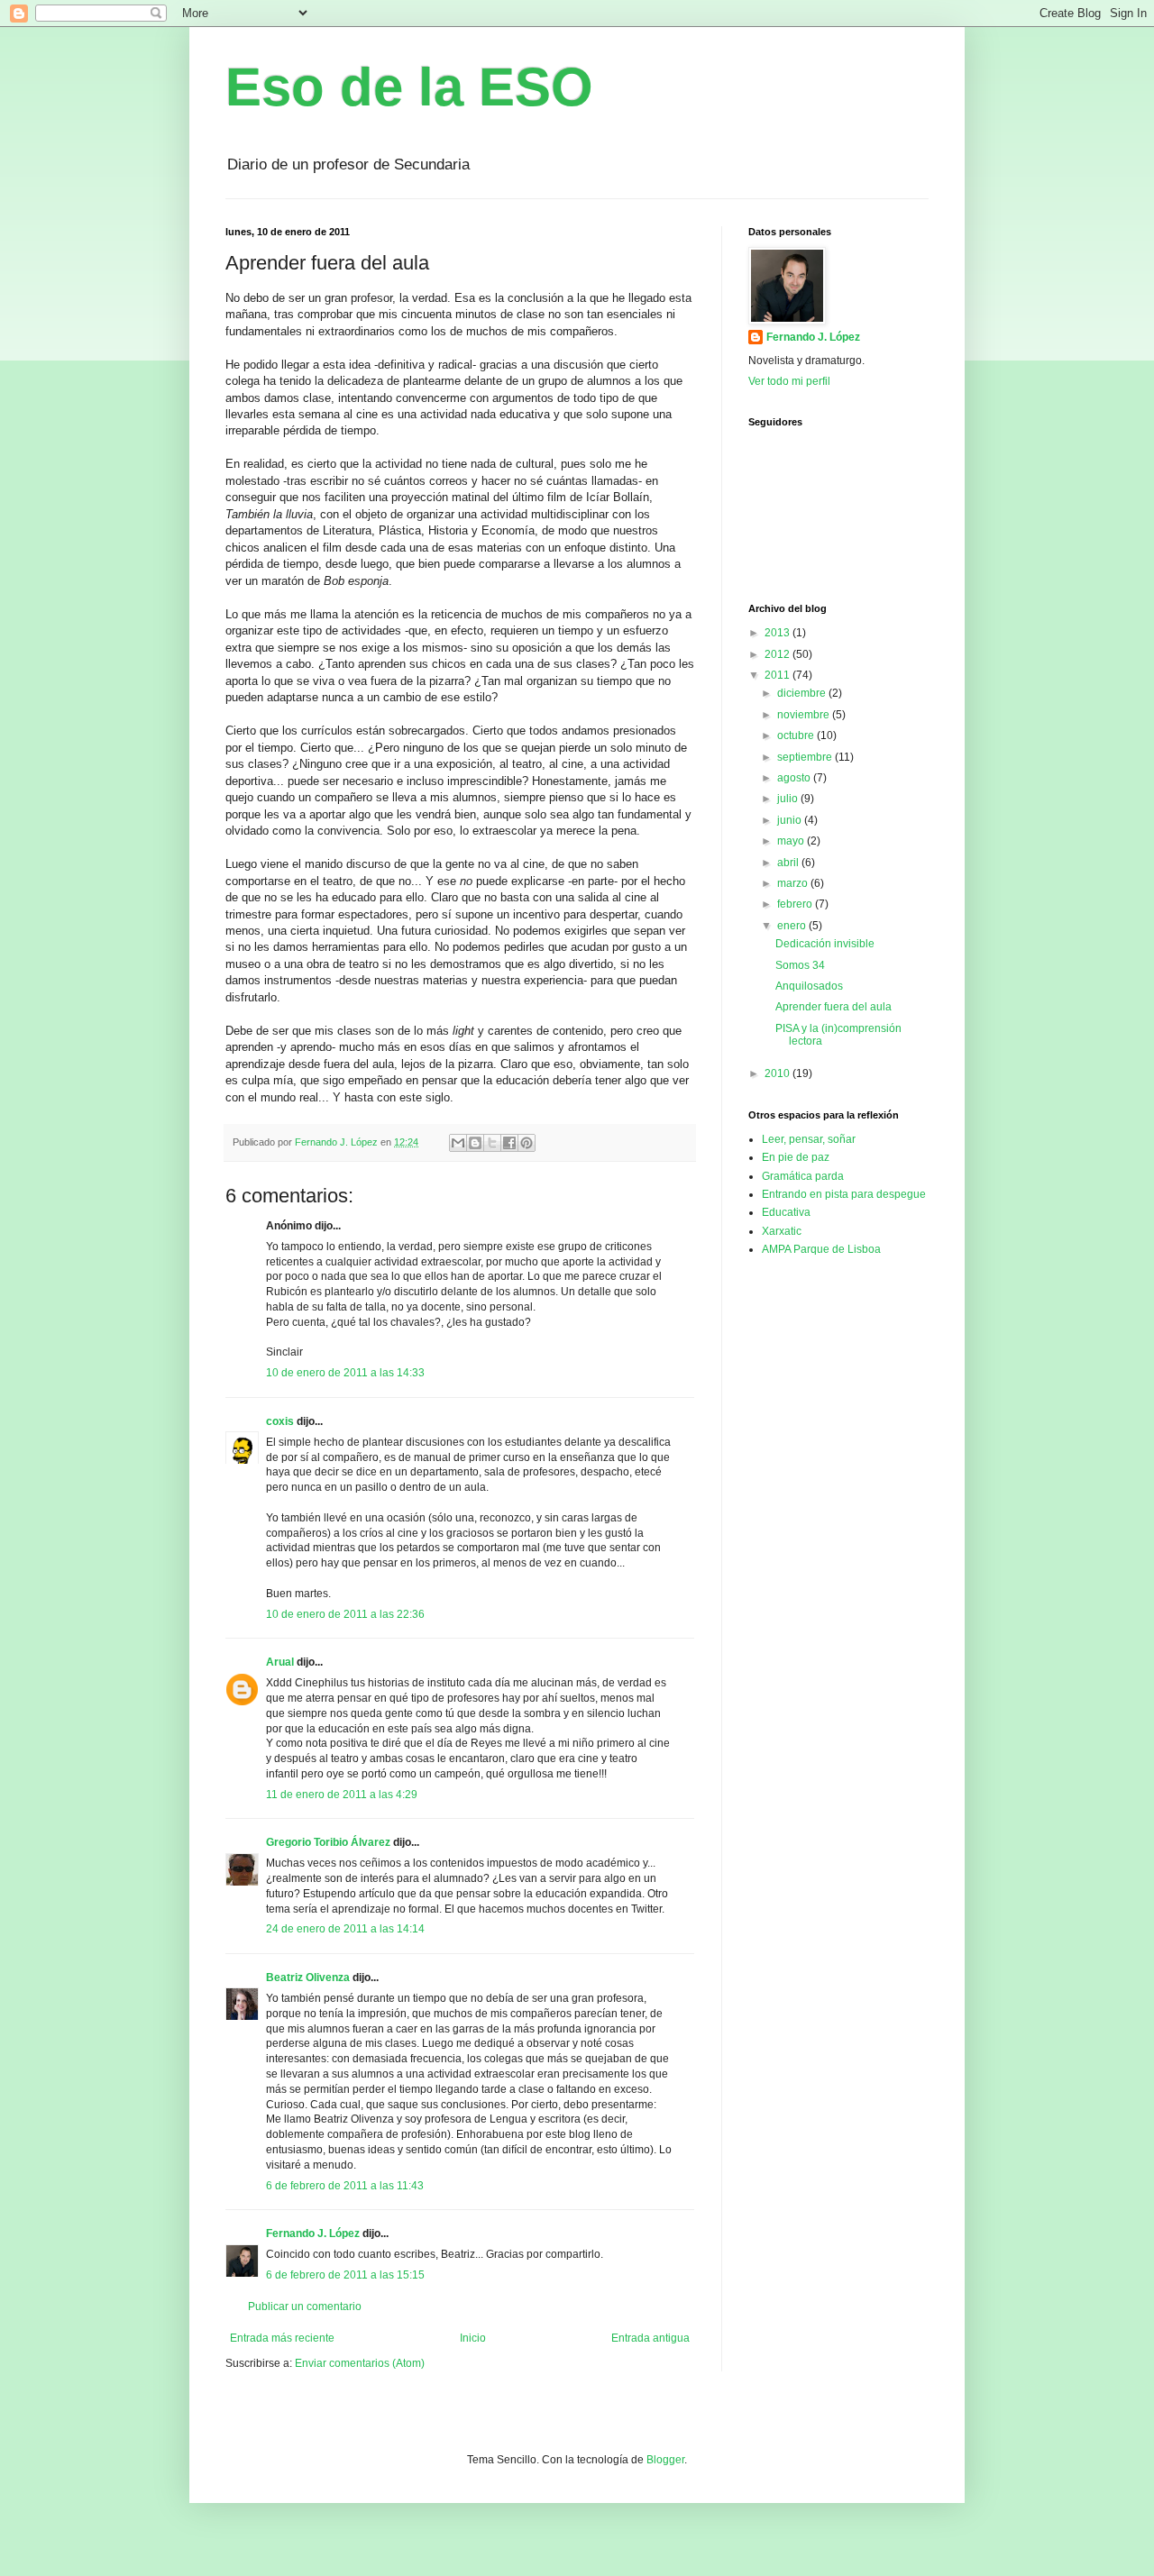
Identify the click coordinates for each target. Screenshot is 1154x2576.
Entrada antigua (650, 2338)
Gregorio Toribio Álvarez (328, 1842)
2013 (778, 633)
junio (791, 820)
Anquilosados (809, 986)
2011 (778, 675)
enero (793, 926)
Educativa (786, 1212)
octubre (797, 735)
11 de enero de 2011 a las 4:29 (342, 1795)
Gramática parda (803, 1176)
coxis (280, 1421)
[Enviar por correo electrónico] (458, 1143)
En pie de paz (796, 1157)
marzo (794, 883)
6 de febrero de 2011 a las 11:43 (345, 2186)
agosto (795, 778)
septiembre (806, 757)
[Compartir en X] (492, 1143)
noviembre (805, 715)
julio (789, 799)
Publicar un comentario (305, 2307)
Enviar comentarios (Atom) (360, 2363)
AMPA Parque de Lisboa (821, 1249)
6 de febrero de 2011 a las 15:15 (345, 2275)
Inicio (473, 2338)
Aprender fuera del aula (833, 1007)
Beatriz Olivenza (308, 1978)
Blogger (665, 2460)
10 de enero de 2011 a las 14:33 (345, 1373)
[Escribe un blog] (475, 1143)
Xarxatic (782, 1231)
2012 (778, 654)
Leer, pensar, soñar (809, 1139)
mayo (792, 841)
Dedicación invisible (825, 944)
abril (789, 863)
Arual (280, 1662)
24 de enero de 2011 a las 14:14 (345, 1929)
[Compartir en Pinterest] (527, 1143)
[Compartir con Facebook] (509, 1143)
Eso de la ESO (409, 87)
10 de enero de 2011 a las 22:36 (345, 1614)
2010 (778, 1073)
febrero (796, 904)
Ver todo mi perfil (789, 381)
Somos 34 (800, 965)
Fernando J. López (313, 2233)
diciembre (803, 693)
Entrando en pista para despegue (844, 1194)
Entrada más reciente (282, 2338)
